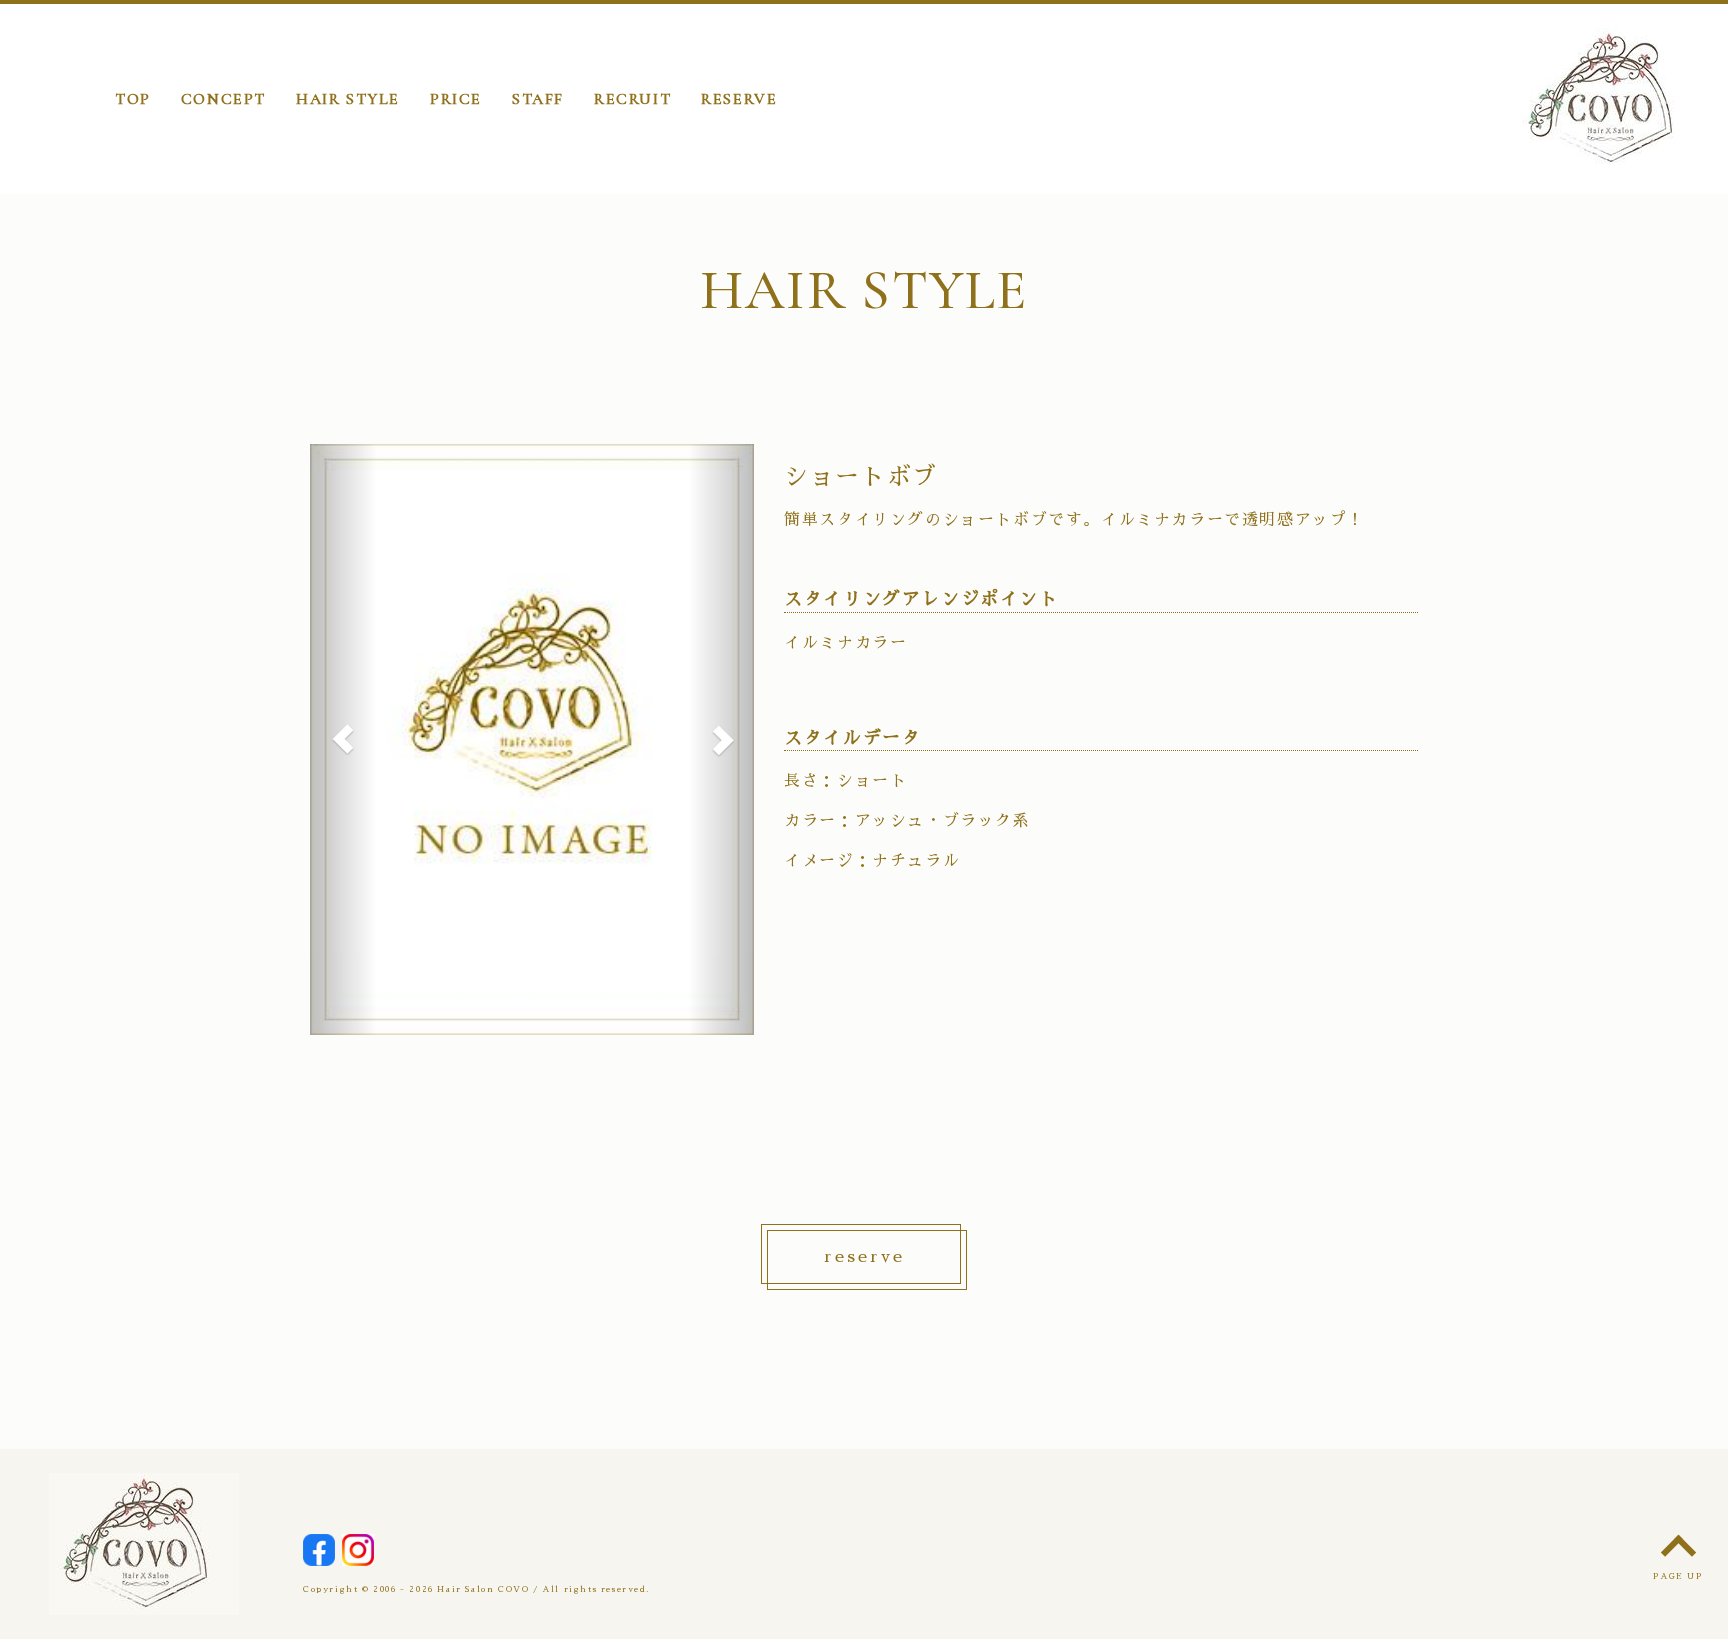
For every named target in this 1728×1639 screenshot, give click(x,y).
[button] (343, 740)
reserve (864, 1257)
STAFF (538, 99)
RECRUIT (632, 99)
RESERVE (739, 99)
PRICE (456, 99)
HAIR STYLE (348, 99)
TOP (133, 99)
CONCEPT (223, 99)
